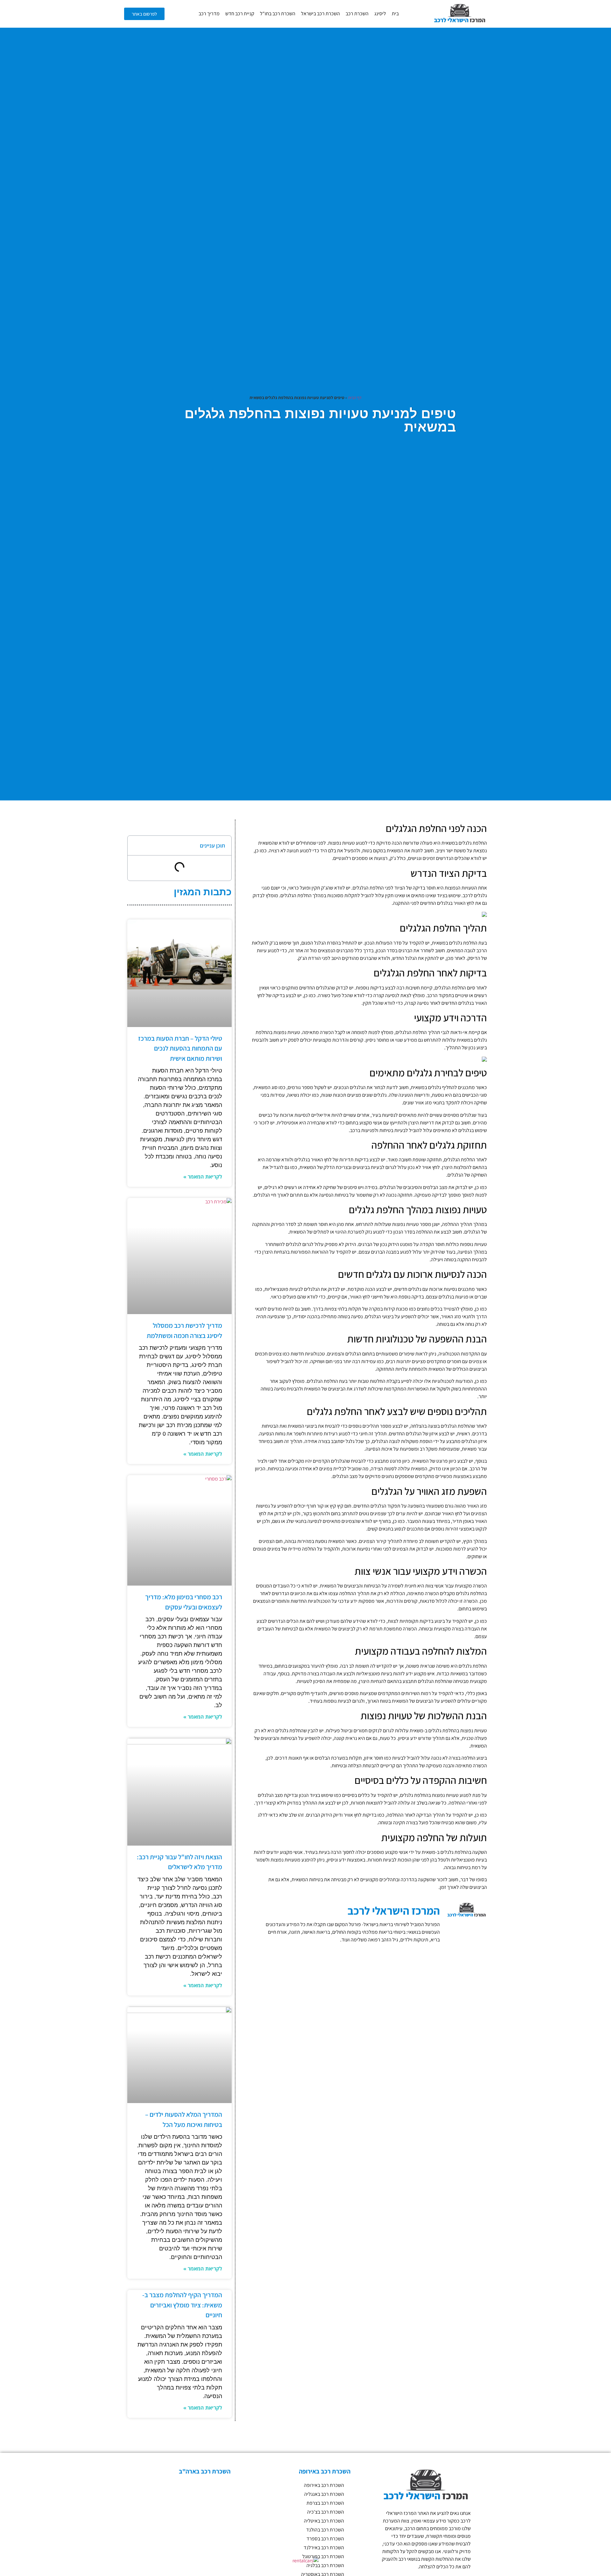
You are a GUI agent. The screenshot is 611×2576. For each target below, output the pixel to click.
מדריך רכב (209, 14)
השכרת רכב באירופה (324, 2485)
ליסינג (380, 14)
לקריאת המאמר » (203, 1177)
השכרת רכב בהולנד (325, 2530)
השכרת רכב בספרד (325, 2539)
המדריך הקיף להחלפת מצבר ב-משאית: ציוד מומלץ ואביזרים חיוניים (182, 2305)
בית (395, 14)
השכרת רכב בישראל (320, 14)
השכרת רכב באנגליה (324, 2494)
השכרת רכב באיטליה (324, 2521)
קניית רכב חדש (240, 14)
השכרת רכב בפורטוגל (323, 2556)
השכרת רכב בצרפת (325, 2503)
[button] (137, 846)
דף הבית (355, 398)
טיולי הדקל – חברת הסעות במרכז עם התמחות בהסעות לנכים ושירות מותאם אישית (180, 1048)
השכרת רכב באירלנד (324, 2548)
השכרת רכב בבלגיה (325, 2565)
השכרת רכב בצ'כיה (326, 2512)
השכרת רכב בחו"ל (278, 14)
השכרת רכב (357, 14)
